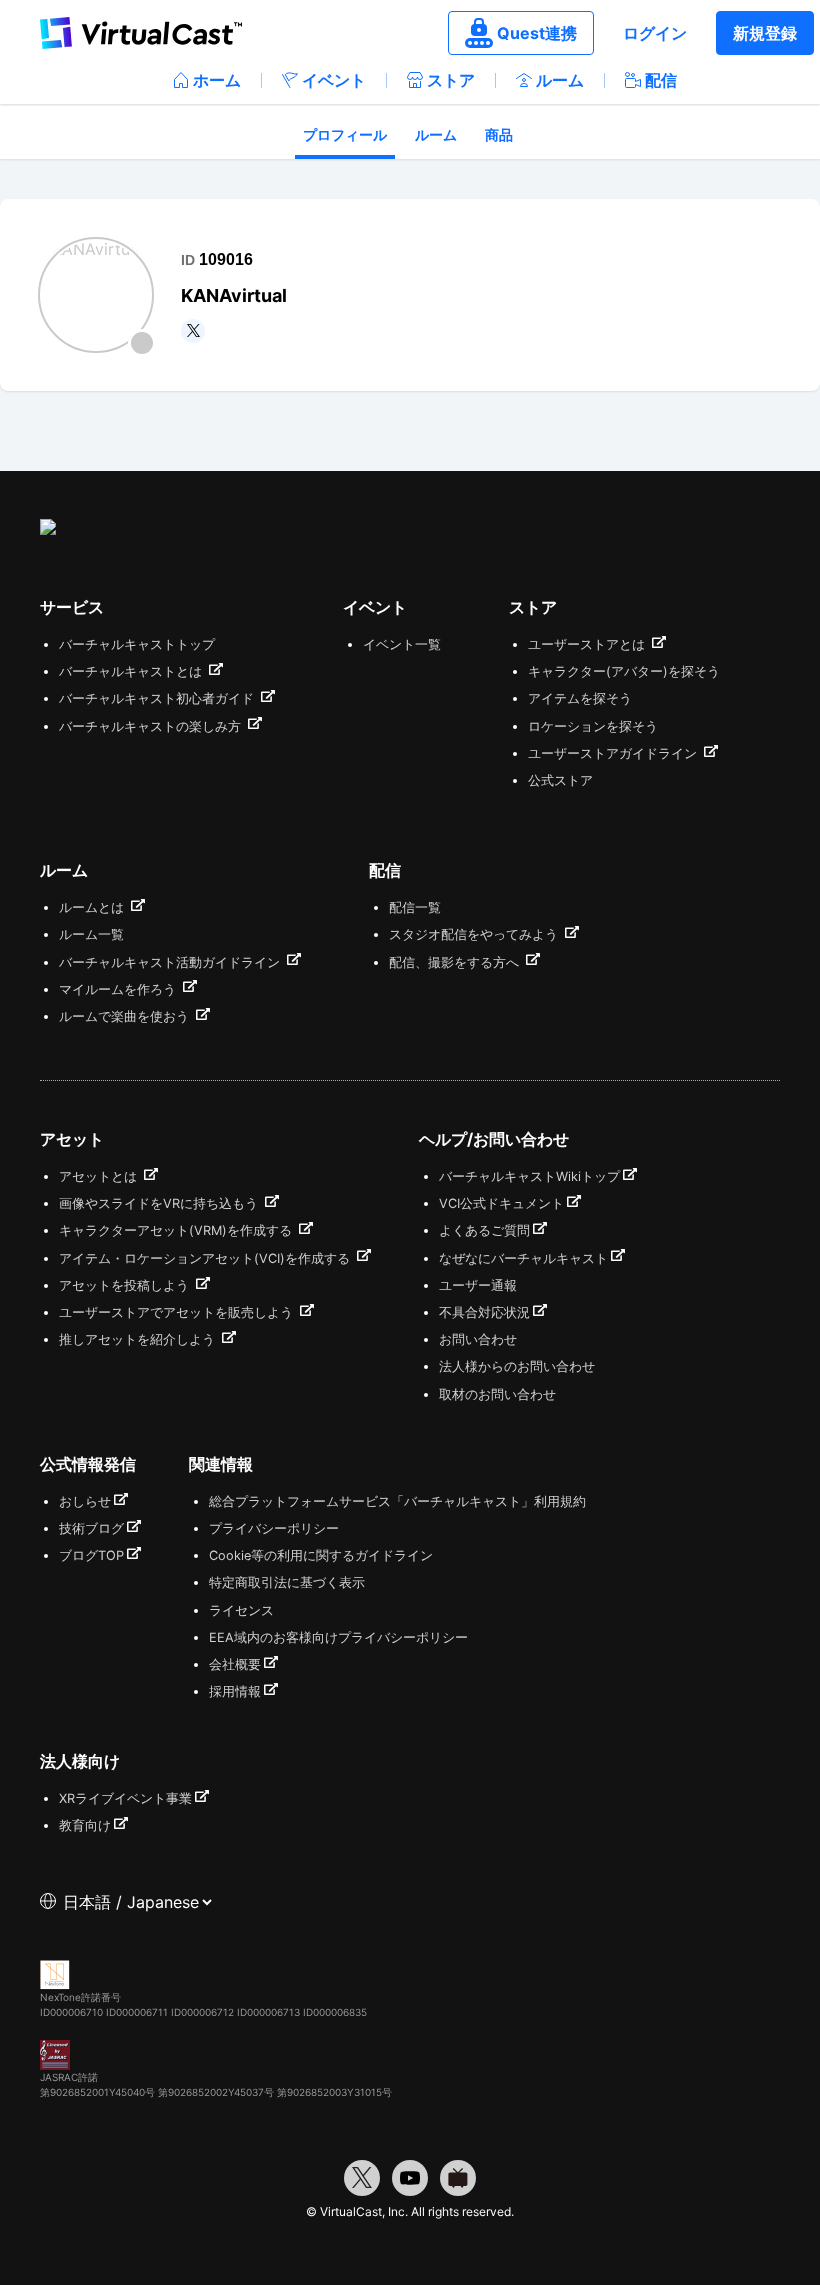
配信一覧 (415, 907)
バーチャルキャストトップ (137, 644)
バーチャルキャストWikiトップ (529, 1176)
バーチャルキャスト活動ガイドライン (171, 962)
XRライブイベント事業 (125, 1798)
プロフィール (345, 134)
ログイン (655, 33)
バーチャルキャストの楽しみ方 (152, 726)
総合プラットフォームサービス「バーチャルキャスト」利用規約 (397, 1501)
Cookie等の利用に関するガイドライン (321, 1555)
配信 (661, 80)
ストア (451, 80)
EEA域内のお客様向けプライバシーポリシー (338, 1637)
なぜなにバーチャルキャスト (523, 1258)
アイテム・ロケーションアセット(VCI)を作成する (206, 1258)
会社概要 (235, 1664)
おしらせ (85, 1501)
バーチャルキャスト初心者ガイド (158, 698)
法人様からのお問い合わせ (517, 1366)
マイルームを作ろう (119, 989)
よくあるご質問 (484, 1230)
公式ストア (560, 780)
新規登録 (765, 33)
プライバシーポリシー (274, 1528)
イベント (334, 80)
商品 (499, 134)
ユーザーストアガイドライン (614, 753)
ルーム (560, 80)
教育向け (85, 1825)
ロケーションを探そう (593, 726)
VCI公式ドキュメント (501, 1203)
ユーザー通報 (478, 1285)
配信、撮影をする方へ (456, 962)
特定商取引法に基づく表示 (287, 1582)
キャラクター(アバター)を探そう (624, 671)
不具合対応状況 (484, 1312)
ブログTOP (91, 1555)
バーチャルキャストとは (132, 671)
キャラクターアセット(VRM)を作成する (177, 1230)
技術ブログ (91, 1528)
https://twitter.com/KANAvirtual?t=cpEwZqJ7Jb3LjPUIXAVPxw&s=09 (193, 331)
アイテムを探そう (580, 698)
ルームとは (93, 907)
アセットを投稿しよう (126, 1285)
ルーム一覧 (91, 934)
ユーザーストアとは (588, 644)
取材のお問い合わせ (497, 1394)
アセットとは (100, 1176)
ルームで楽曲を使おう (126, 1016)
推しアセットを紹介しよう (139, 1339)
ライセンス (241, 1610)
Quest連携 (537, 33)
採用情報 (235, 1691)
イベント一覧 (402, 644)
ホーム (217, 80)
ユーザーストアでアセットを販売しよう (178, 1312)
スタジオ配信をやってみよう (475, 934)
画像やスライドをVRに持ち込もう (160, 1203)
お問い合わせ (478, 1339)
